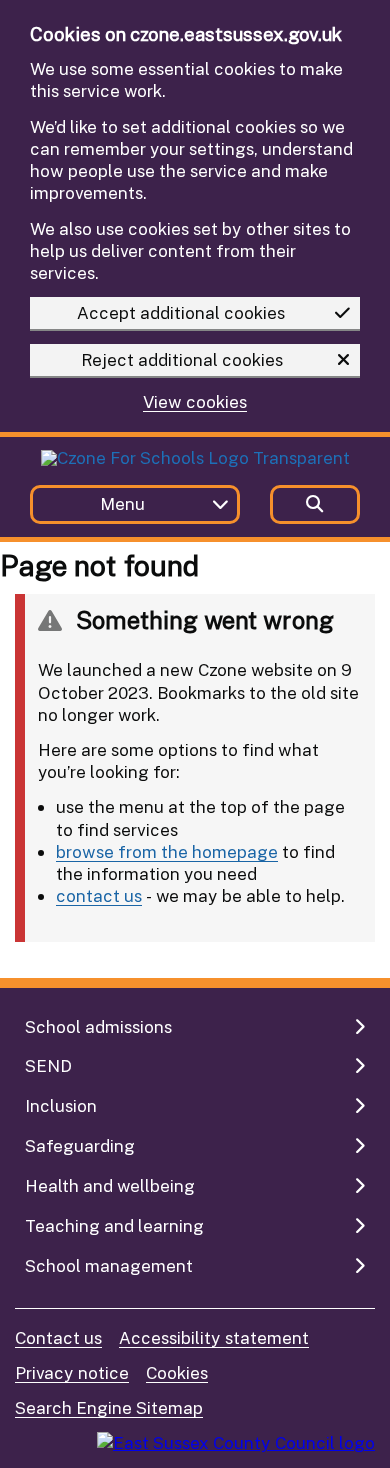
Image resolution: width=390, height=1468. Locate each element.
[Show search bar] (315, 504)
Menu (122, 503)
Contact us (58, 1337)
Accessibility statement (214, 1337)
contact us (99, 895)
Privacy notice (72, 1372)
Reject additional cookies (182, 359)
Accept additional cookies (181, 312)
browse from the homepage (167, 851)
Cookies (177, 1372)
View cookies (195, 402)
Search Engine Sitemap (109, 1407)
